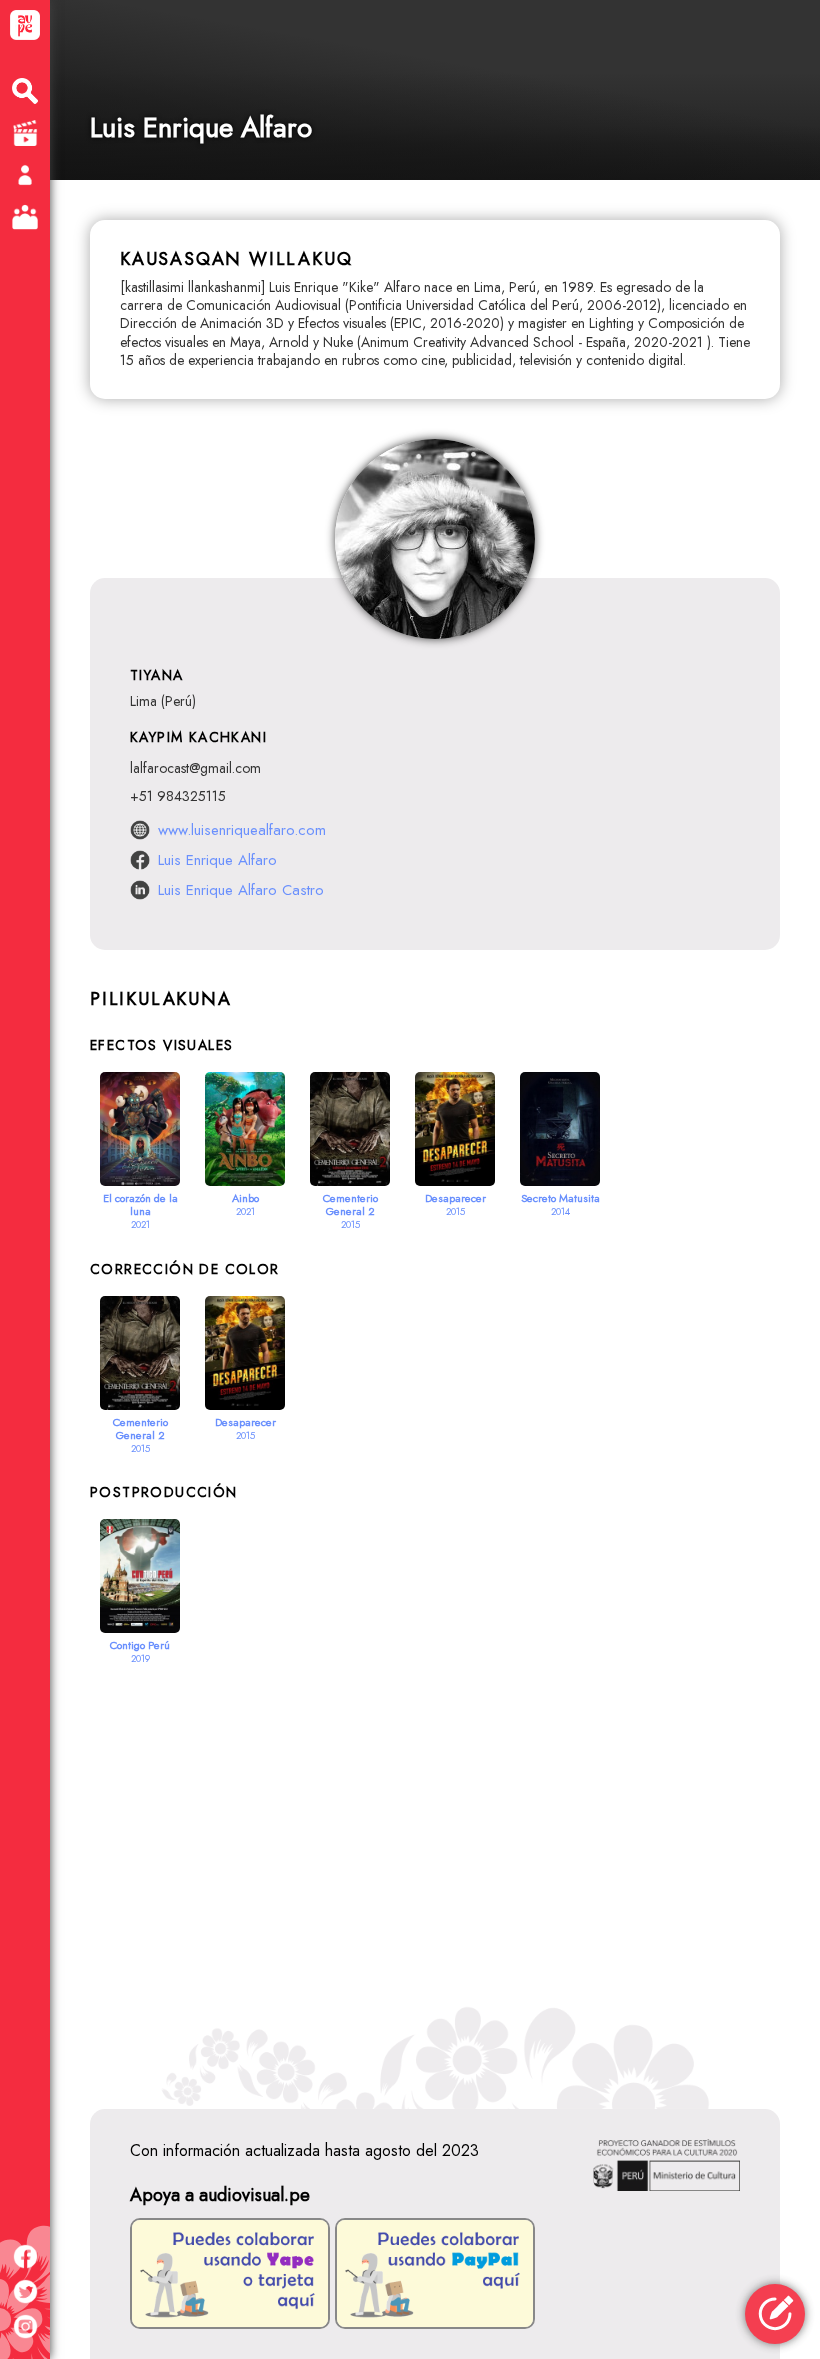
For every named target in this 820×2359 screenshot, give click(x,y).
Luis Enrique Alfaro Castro (241, 890)
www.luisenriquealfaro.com (242, 830)
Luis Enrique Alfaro (217, 860)
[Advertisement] (435, 1869)
